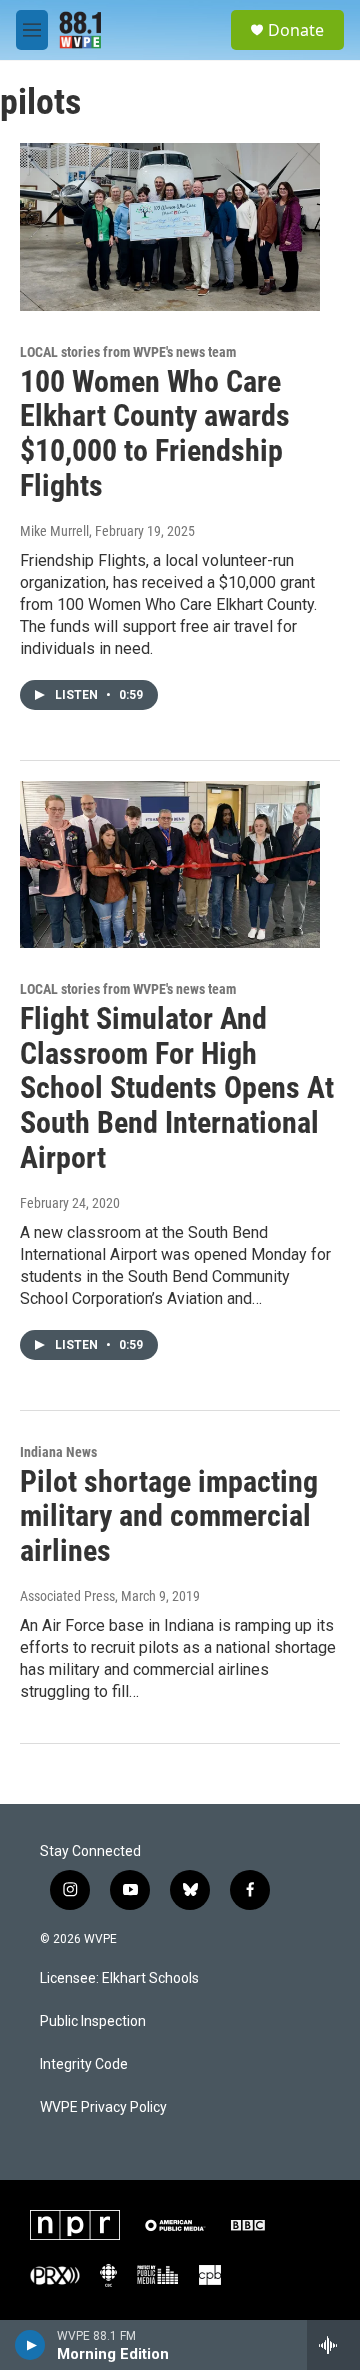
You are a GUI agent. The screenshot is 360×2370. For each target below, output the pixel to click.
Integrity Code (84, 2064)
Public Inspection (93, 2021)
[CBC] (108, 2275)
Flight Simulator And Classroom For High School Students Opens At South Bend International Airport (177, 1088)
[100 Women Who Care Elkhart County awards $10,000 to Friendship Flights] (170, 226)
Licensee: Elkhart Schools (119, 1978)
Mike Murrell (54, 531)
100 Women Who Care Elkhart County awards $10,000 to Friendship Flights (155, 433)
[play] (30, 2345)
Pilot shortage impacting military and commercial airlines (169, 1516)
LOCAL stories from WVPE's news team (128, 352)
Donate (296, 30)
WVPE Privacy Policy (103, 2107)
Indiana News (58, 1452)
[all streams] (333, 2345)
